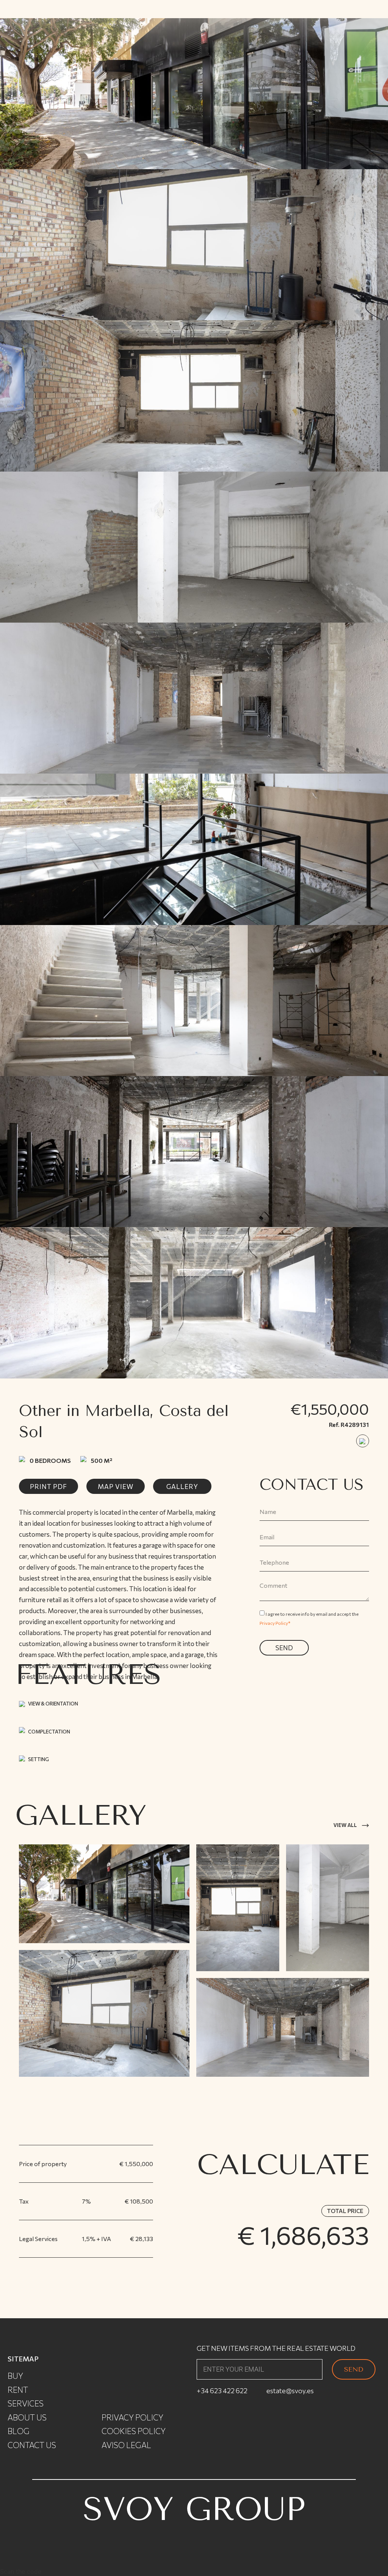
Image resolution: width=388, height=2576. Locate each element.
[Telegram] (288, 2439)
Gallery (182, 1487)
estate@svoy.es (290, 2391)
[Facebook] (235, 2439)
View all (345, 1825)
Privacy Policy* (275, 1623)
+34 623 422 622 (222, 2391)
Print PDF (48, 1487)
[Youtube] (261, 2439)
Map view (116, 1487)
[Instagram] (208, 2439)
